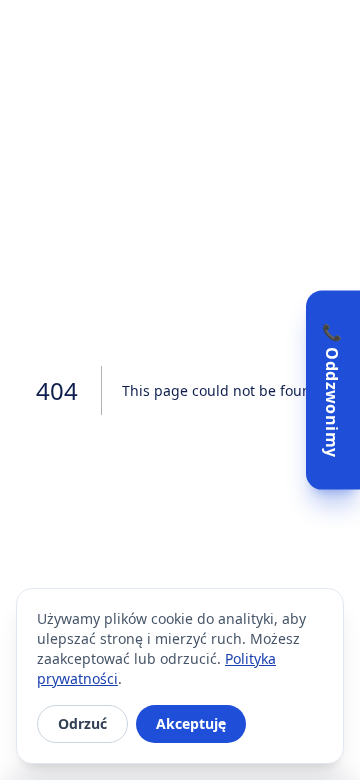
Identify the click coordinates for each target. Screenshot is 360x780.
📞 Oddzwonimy (332, 390)
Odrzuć (82, 723)
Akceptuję (191, 723)
